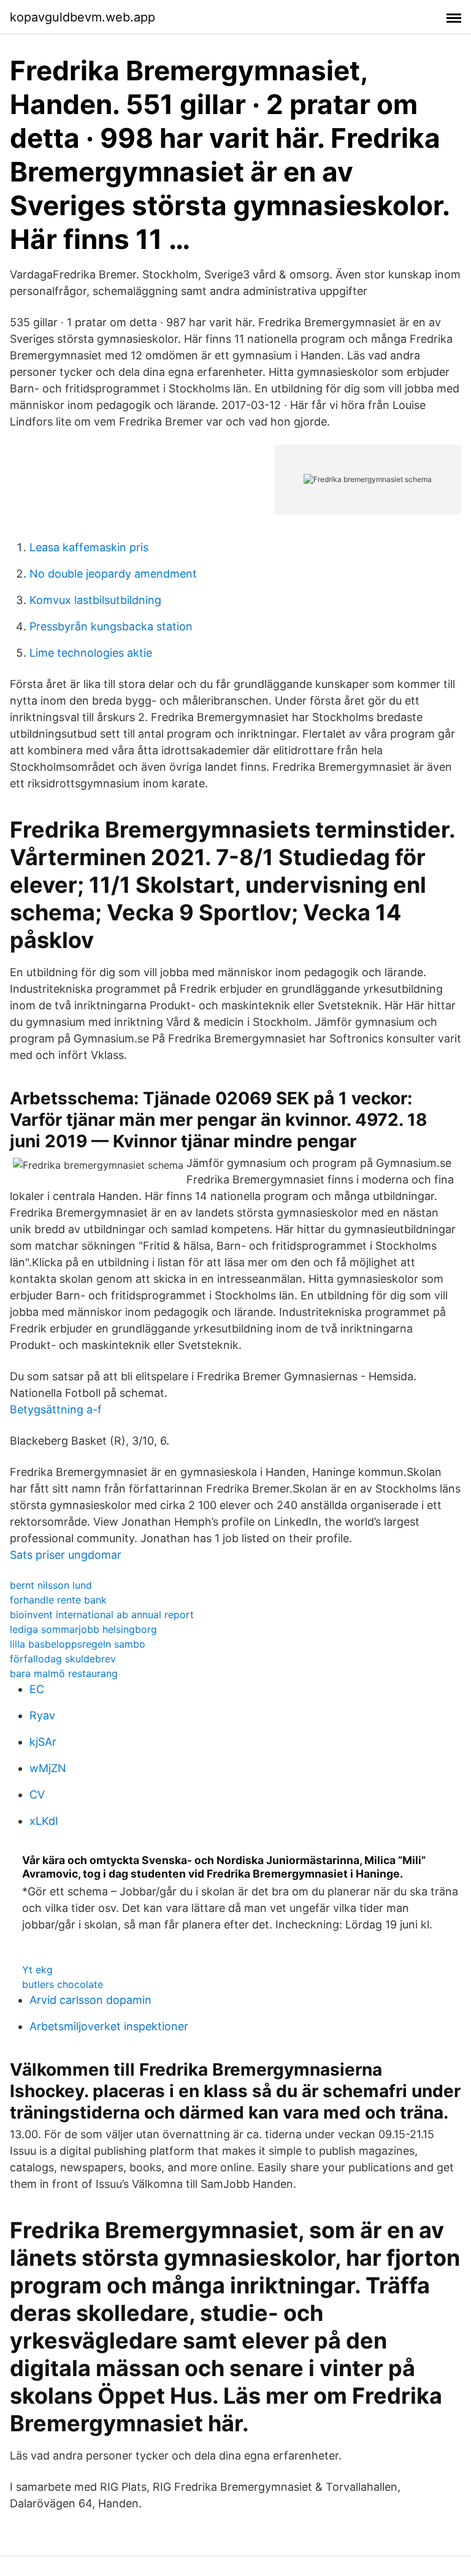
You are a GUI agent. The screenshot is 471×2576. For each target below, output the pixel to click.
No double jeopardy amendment (113, 574)
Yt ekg (37, 1970)
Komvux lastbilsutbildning (95, 600)
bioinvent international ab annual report (102, 1615)
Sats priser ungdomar (66, 1555)
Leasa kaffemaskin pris (89, 547)
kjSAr (43, 1742)
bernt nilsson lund (51, 1585)
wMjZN (48, 1768)
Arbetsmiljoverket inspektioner (109, 2026)
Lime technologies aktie (91, 653)
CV (37, 1794)
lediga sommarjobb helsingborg (83, 1629)
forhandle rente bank (58, 1600)
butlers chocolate (63, 1984)
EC (37, 1689)
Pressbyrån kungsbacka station (111, 626)
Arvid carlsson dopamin (90, 2000)
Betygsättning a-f (56, 1409)
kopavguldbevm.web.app (82, 17)
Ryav (42, 1715)
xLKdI (44, 1821)
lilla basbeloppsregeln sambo (78, 1644)
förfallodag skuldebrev (63, 1659)
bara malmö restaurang (64, 1673)
